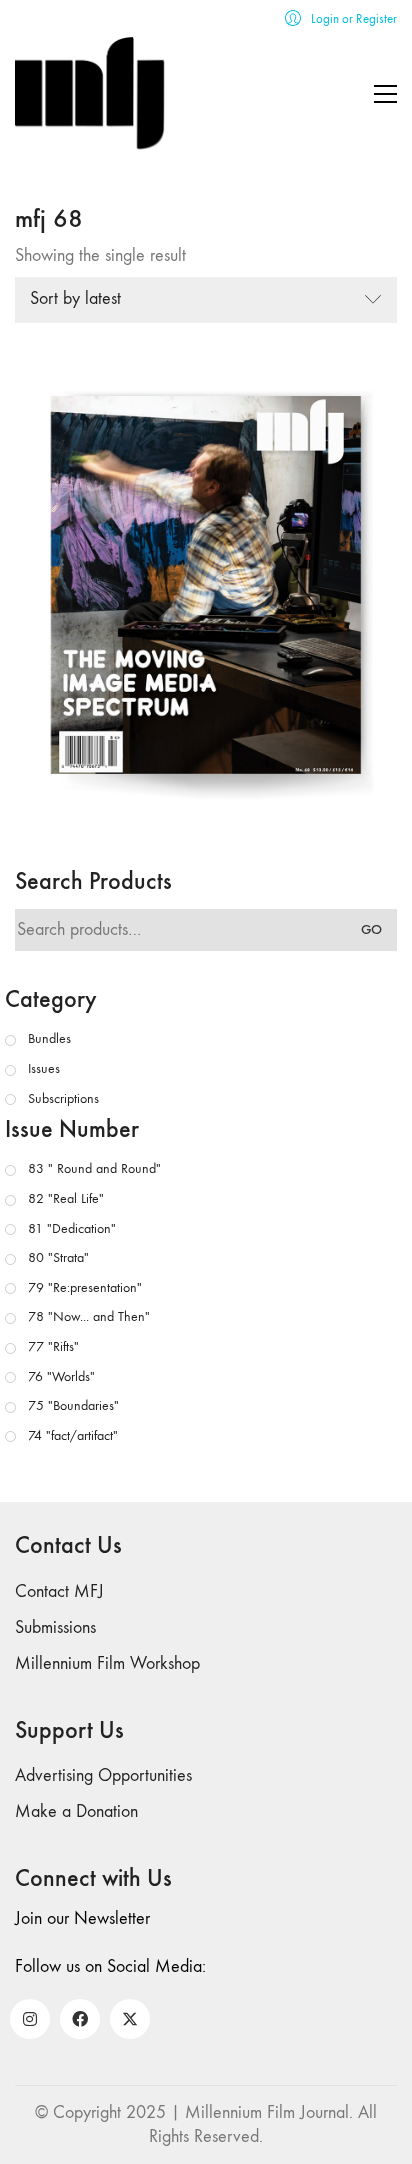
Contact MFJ (59, 1591)
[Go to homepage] (90, 93)
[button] (385, 94)
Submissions (55, 1627)
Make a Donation (76, 1811)
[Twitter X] (130, 2019)
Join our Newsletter (82, 1918)
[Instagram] (30, 2019)
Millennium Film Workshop (107, 1663)
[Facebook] (80, 2019)
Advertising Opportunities (103, 1775)
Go (371, 929)
